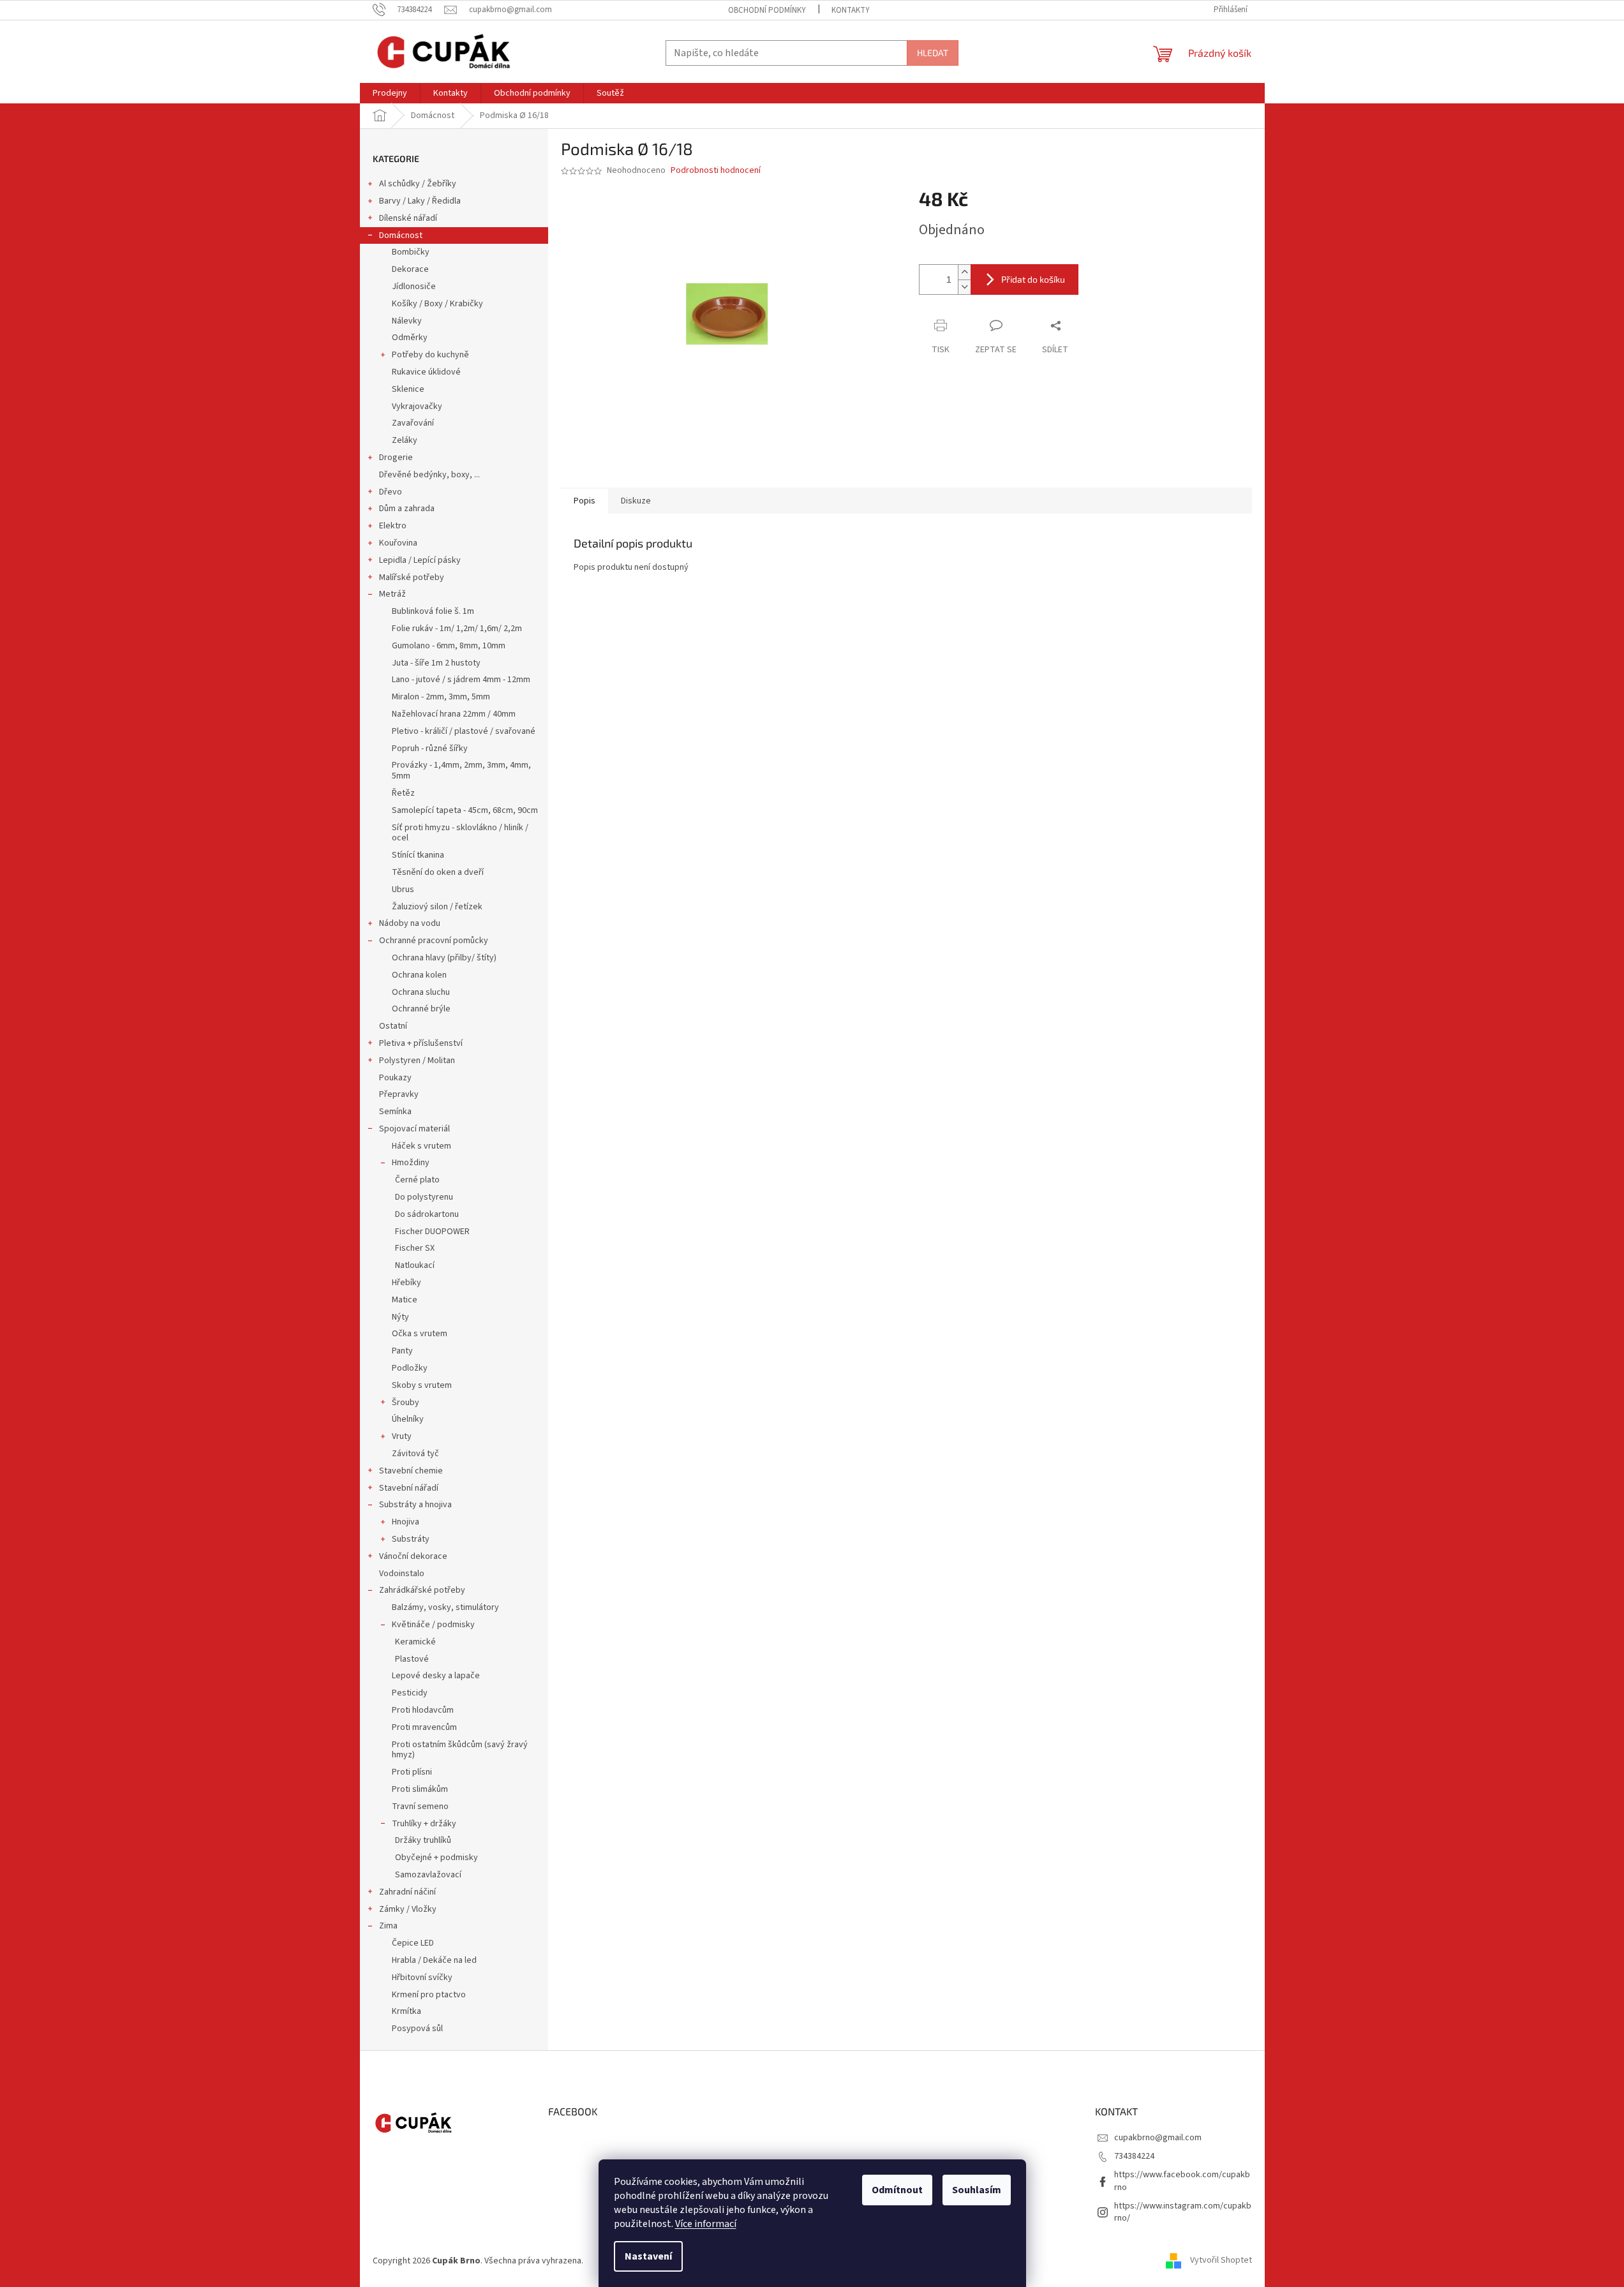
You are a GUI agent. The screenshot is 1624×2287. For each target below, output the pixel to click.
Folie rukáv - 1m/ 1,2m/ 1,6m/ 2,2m (457, 629)
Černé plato (417, 1180)
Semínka (395, 1112)
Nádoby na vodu (410, 923)
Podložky (410, 1368)
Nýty (400, 1317)
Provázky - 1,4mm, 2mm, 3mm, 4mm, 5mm (461, 771)
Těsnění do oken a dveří (438, 872)
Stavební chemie (411, 1471)
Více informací (706, 2224)
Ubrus (403, 890)
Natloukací (415, 1265)
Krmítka (406, 2011)
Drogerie (396, 458)
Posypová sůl (417, 2029)
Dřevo (391, 492)
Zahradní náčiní (407, 1892)
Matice (405, 1300)
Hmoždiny (411, 1163)
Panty (402, 1351)
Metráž (392, 594)
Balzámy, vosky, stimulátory (445, 1607)
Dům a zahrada (407, 509)
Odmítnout (897, 2190)
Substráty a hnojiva (415, 1505)
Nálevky (407, 321)
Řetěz (403, 793)
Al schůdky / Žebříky (418, 184)
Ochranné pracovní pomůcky (434, 941)
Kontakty (851, 10)
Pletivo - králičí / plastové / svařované (464, 731)
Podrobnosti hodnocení (716, 171)
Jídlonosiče (414, 287)
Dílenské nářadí (408, 218)
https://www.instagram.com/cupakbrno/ (1183, 2212)
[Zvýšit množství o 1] (964, 272)
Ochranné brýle (421, 1009)
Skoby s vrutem (422, 1385)
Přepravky (399, 1094)
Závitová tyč (415, 1454)
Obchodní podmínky (767, 10)
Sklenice (408, 389)
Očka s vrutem (420, 1334)
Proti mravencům (424, 1727)
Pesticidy (410, 1693)
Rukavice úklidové (426, 372)
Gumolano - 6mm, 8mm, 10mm (449, 646)
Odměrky (410, 338)
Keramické (415, 1642)
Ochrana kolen (419, 975)
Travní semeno (420, 1807)
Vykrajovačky (417, 406)
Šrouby (406, 1403)
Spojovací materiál (414, 1129)
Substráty (411, 1539)
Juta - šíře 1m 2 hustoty (436, 663)
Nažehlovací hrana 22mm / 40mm (454, 714)
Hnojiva (406, 1522)
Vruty (402, 1436)
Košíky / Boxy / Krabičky (437, 304)
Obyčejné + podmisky (436, 1858)
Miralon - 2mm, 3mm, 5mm (441, 697)
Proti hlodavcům (423, 1710)
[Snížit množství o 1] (964, 287)
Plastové (412, 1659)
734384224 (1134, 2156)
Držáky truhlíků (423, 1840)
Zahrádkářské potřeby (422, 1590)
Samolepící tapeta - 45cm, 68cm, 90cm (465, 810)
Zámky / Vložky (408, 1909)
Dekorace (410, 269)
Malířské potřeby (412, 577)
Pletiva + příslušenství (421, 1043)
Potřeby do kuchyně (430, 355)
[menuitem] (390, 93)
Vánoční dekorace (413, 1556)
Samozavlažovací (428, 1875)
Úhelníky (408, 1419)
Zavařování (413, 423)
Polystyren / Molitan (417, 1061)
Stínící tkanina (418, 855)
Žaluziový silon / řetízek (437, 907)
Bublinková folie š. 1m (433, 611)
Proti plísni (412, 1772)
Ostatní (393, 1026)
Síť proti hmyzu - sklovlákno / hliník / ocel (460, 833)
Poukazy (395, 1078)
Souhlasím (977, 2190)
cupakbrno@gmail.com (1158, 2138)
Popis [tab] (585, 501)
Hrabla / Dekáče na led (434, 1960)
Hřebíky (406, 1283)
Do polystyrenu (424, 1197)
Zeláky (405, 440)
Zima (388, 1926)
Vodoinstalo (402, 1574)
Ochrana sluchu (421, 992)
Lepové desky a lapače (436, 1676)
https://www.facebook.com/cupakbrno (1182, 2181)
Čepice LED (413, 1943)
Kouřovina (398, 543)
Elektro (393, 526)
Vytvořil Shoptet (1221, 2261)
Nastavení (648, 2256)
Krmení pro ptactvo (429, 1995)
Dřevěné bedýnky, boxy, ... (429, 475)
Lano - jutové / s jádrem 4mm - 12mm (461, 680)
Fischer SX (415, 1248)
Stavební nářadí (409, 1488)
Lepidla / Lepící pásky (420, 560)
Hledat (933, 53)
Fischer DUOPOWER (432, 1232)
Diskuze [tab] (636, 501)
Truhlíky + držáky (424, 1824)
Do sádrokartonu (427, 1214)
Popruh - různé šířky (430, 749)
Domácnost (401, 235)
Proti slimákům (420, 1789)
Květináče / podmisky (433, 1625)
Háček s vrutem (421, 1146)
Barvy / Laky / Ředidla (420, 201)
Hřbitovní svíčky (422, 1978)
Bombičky (411, 252)
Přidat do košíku (1033, 279)
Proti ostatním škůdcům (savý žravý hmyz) (460, 1750)
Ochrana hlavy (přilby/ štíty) (444, 958)
